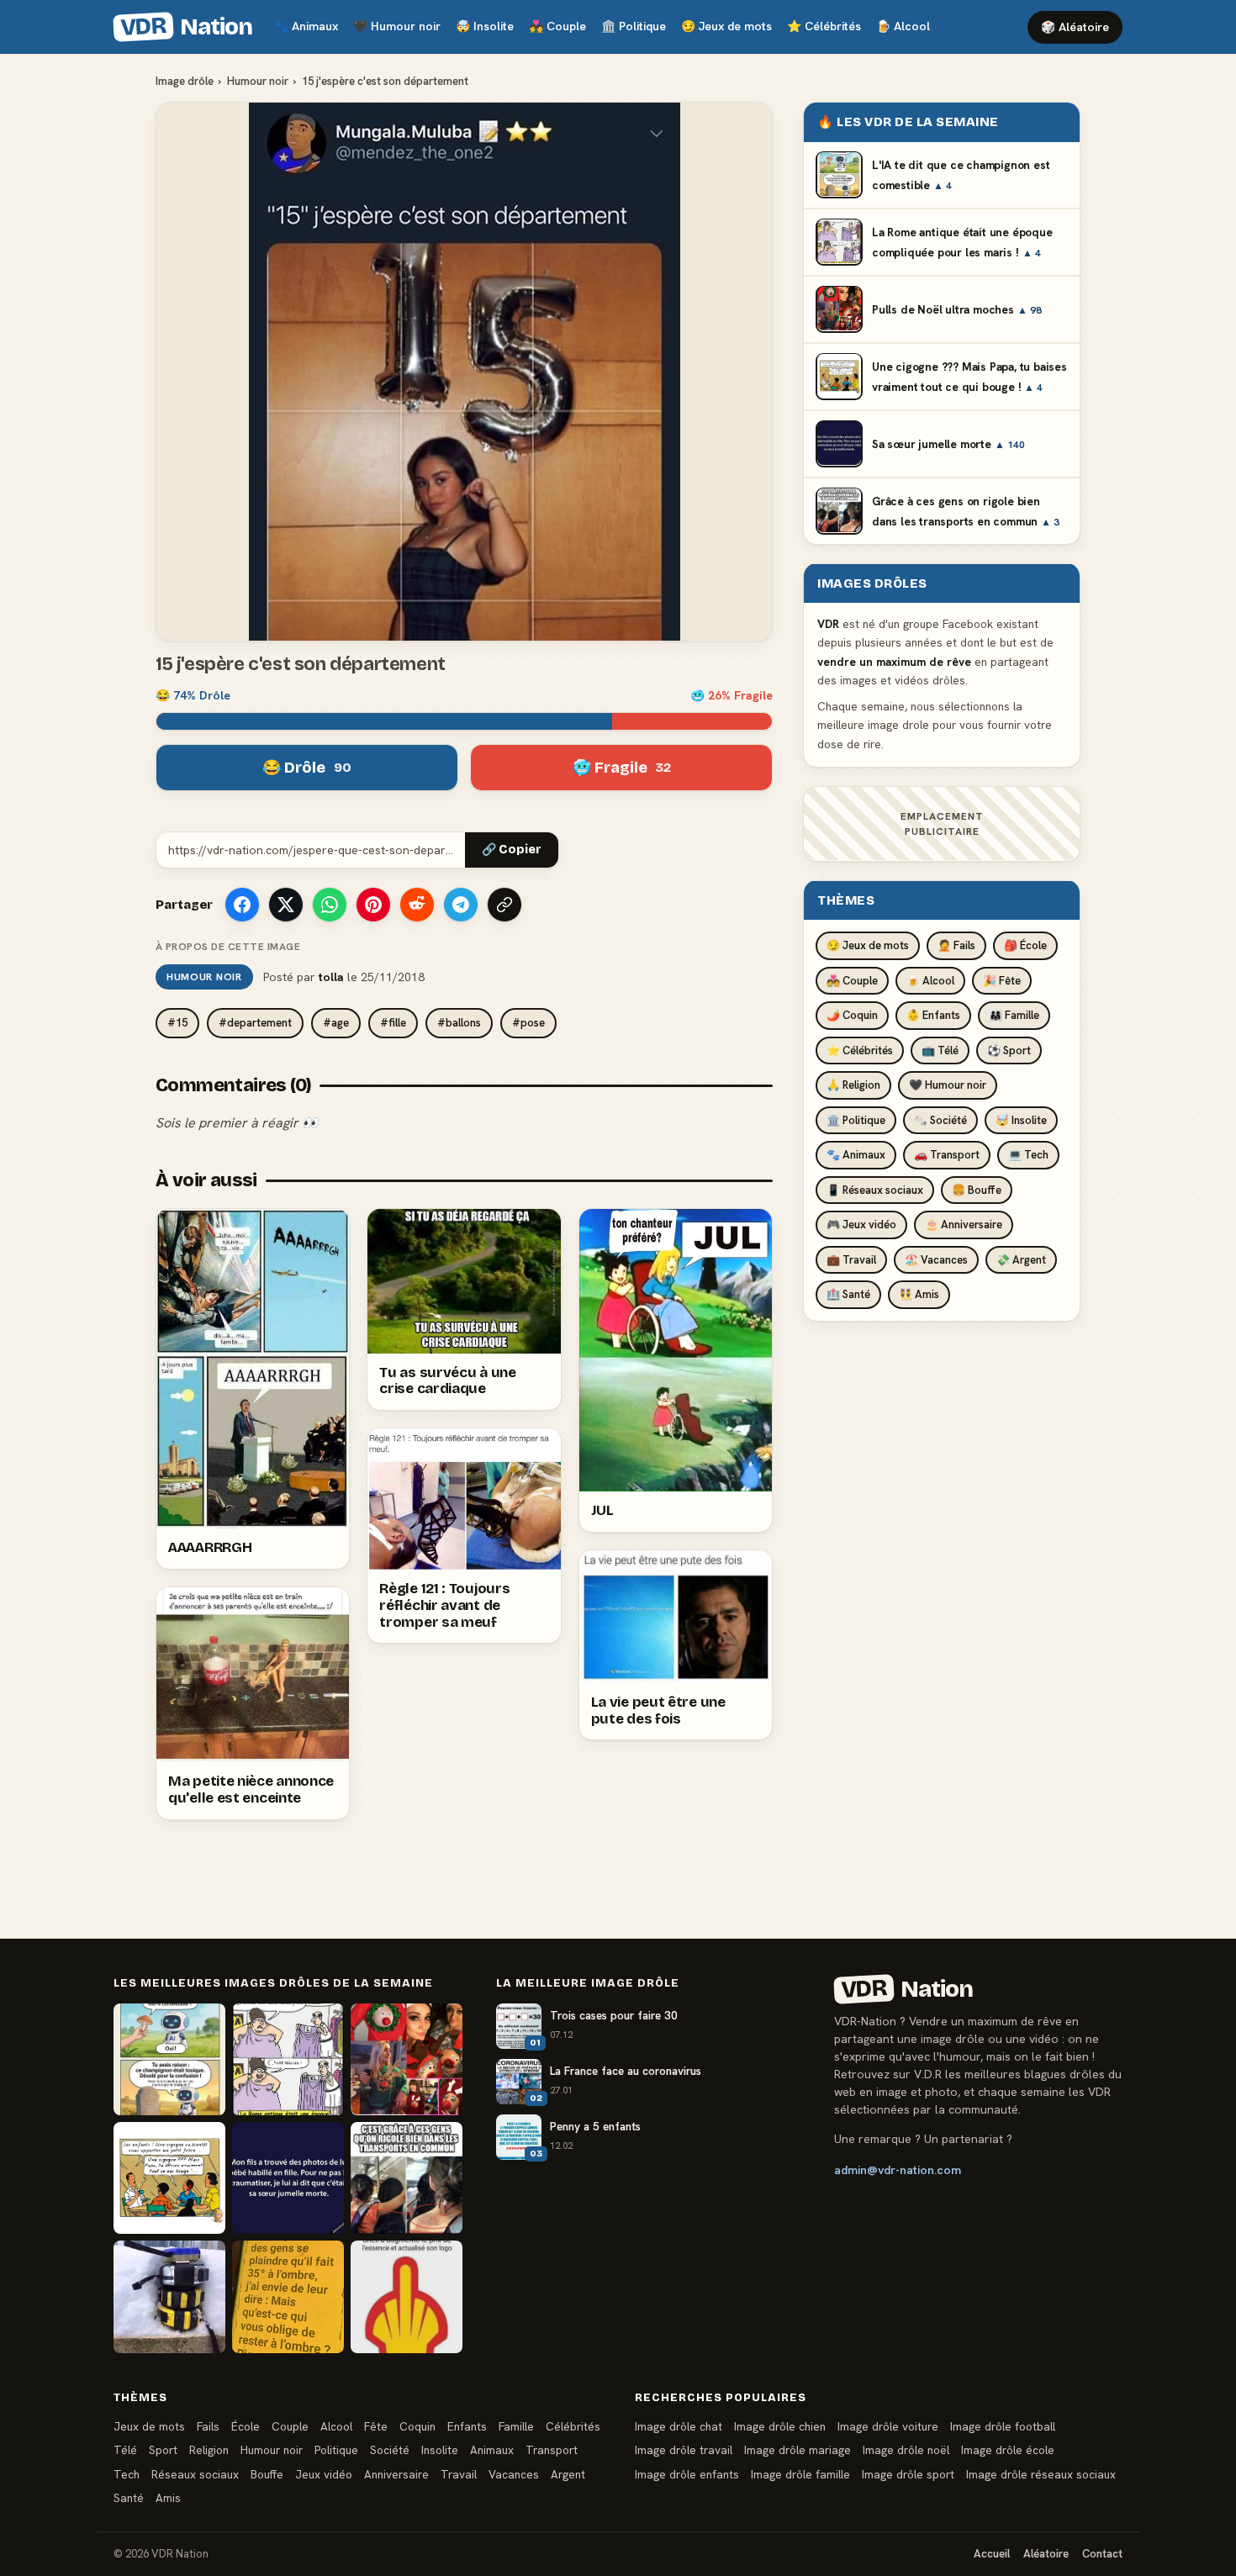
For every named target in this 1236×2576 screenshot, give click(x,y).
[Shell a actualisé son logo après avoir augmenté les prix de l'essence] (407, 2296)
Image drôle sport (908, 2474)
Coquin (417, 2426)
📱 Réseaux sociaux (875, 1189)
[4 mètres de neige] (169, 2296)
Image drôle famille (800, 2474)
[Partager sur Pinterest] (373, 905)
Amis (168, 2498)
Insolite (485, 26)
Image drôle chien (780, 2426)
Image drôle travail (684, 2450)
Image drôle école (1008, 2450)
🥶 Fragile (622, 768)
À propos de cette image (228, 947)
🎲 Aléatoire (1075, 27)
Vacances (514, 2474)
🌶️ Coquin (852, 1015)
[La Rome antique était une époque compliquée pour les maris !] (288, 2059)
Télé (125, 2450)
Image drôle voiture (888, 2426)
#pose (528, 1023)
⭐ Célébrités (860, 1050)
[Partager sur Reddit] (417, 905)
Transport (552, 2450)
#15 (177, 1023)
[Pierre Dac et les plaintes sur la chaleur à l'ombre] (288, 2296)
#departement (255, 1023)
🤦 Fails (956, 945)
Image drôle (185, 81)
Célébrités (824, 26)
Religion (209, 2450)
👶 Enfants (933, 1015)
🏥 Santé (848, 1294)
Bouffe (267, 2474)
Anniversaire (396, 2474)
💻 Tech (1028, 1155)
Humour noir (397, 26)
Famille (516, 2426)
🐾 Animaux (856, 1155)
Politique (634, 26)
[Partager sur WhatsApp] (330, 905)
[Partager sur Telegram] (461, 905)
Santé (129, 2498)
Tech (127, 2474)
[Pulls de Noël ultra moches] (407, 2059)
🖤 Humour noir (948, 1085)
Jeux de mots (726, 26)
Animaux (306, 26)
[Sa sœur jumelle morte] (288, 2178)
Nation (186, 27)
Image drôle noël (906, 2450)
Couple (557, 26)
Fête (376, 2426)
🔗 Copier (512, 850)
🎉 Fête (1002, 980)
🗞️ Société (940, 1119)
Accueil (992, 2554)
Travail (459, 2474)
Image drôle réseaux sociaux (1041, 2474)
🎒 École (1025, 945)
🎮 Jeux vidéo (861, 1225)
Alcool (903, 26)
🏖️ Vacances (936, 1259)
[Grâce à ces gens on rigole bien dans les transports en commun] (407, 2178)
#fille (393, 1023)
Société (390, 2450)
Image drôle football (1003, 2426)
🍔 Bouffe (977, 1189)
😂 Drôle (307, 768)
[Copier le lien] (504, 905)
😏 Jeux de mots (868, 945)
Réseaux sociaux (195, 2474)
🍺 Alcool (930, 980)
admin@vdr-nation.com (898, 2170)
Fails (208, 2426)
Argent (568, 2474)
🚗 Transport (947, 1155)
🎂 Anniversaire (964, 1225)
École (246, 2426)
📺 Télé (940, 1050)
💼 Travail (851, 1259)
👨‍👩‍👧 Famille (1014, 1015)
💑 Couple (852, 980)
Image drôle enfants (687, 2474)
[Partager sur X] (286, 905)
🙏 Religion (853, 1085)
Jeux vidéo (324, 2474)
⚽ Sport (1009, 1050)
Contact (1102, 2554)
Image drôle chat (679, 2426)
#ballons (459, 1023)
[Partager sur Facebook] (242, 905)
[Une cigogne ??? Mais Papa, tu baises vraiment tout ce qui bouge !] (169, 2178)
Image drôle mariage (798, 2450)
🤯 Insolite (1021, 1119)
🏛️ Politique (856, 1119)
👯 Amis (919, 1294)
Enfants (467, 2426)
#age (336, 1023)
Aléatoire (1046, 2554)
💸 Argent (1021, 1259)
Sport (163, 2450)
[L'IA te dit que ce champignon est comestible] (169, 2059)
